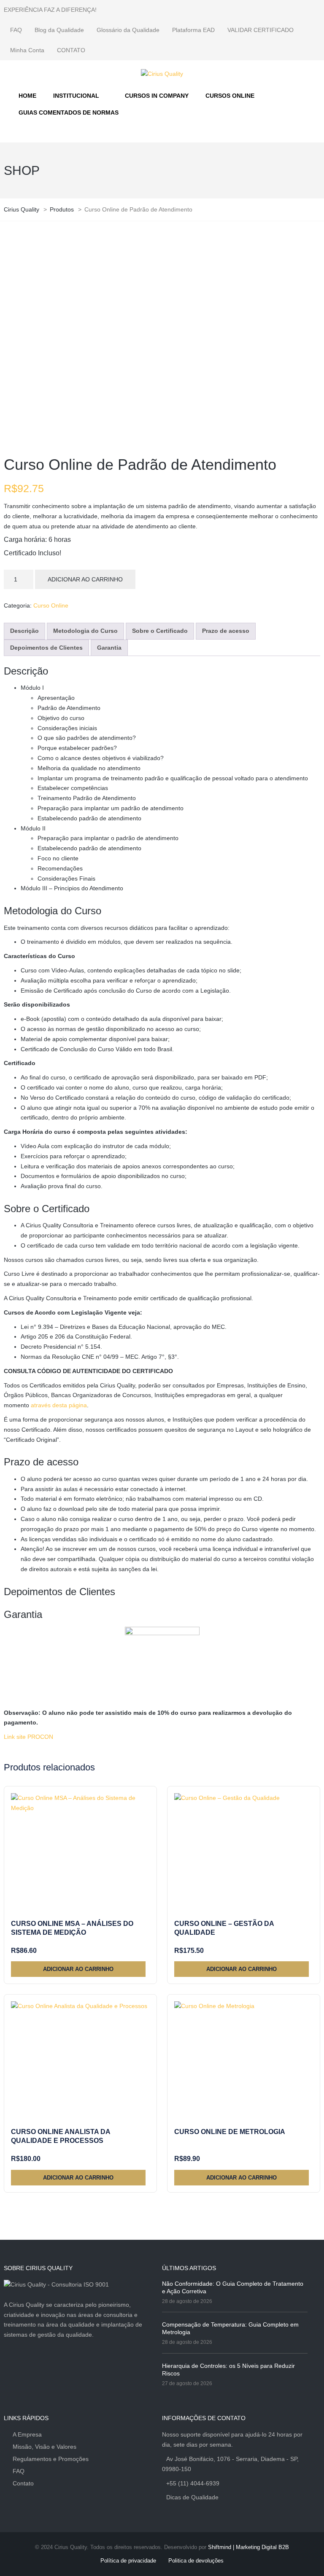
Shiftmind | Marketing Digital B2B (248, 2547)
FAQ (16, 30)
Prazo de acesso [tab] (226, 631)
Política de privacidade (128, 2561)
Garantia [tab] (109, 648)
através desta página (59, 1405)
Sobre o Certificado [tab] (160, 631)
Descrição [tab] (24, 631)
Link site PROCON (28, 1737)
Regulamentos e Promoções (51, 2459)
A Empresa (27, 2434)
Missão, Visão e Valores (45, 2447)
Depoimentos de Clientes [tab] (46, 648)
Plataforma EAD (193, 30)
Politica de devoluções (196, 2561)
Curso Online (51, 605)
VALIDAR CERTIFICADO (261, 30)
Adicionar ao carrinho (85, 579)
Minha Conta (27, 50)
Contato (23, 2483)
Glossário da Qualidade (128, 30)
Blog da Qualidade (59, 30)
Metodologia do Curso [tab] (85, 631)
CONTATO (71, 50)
